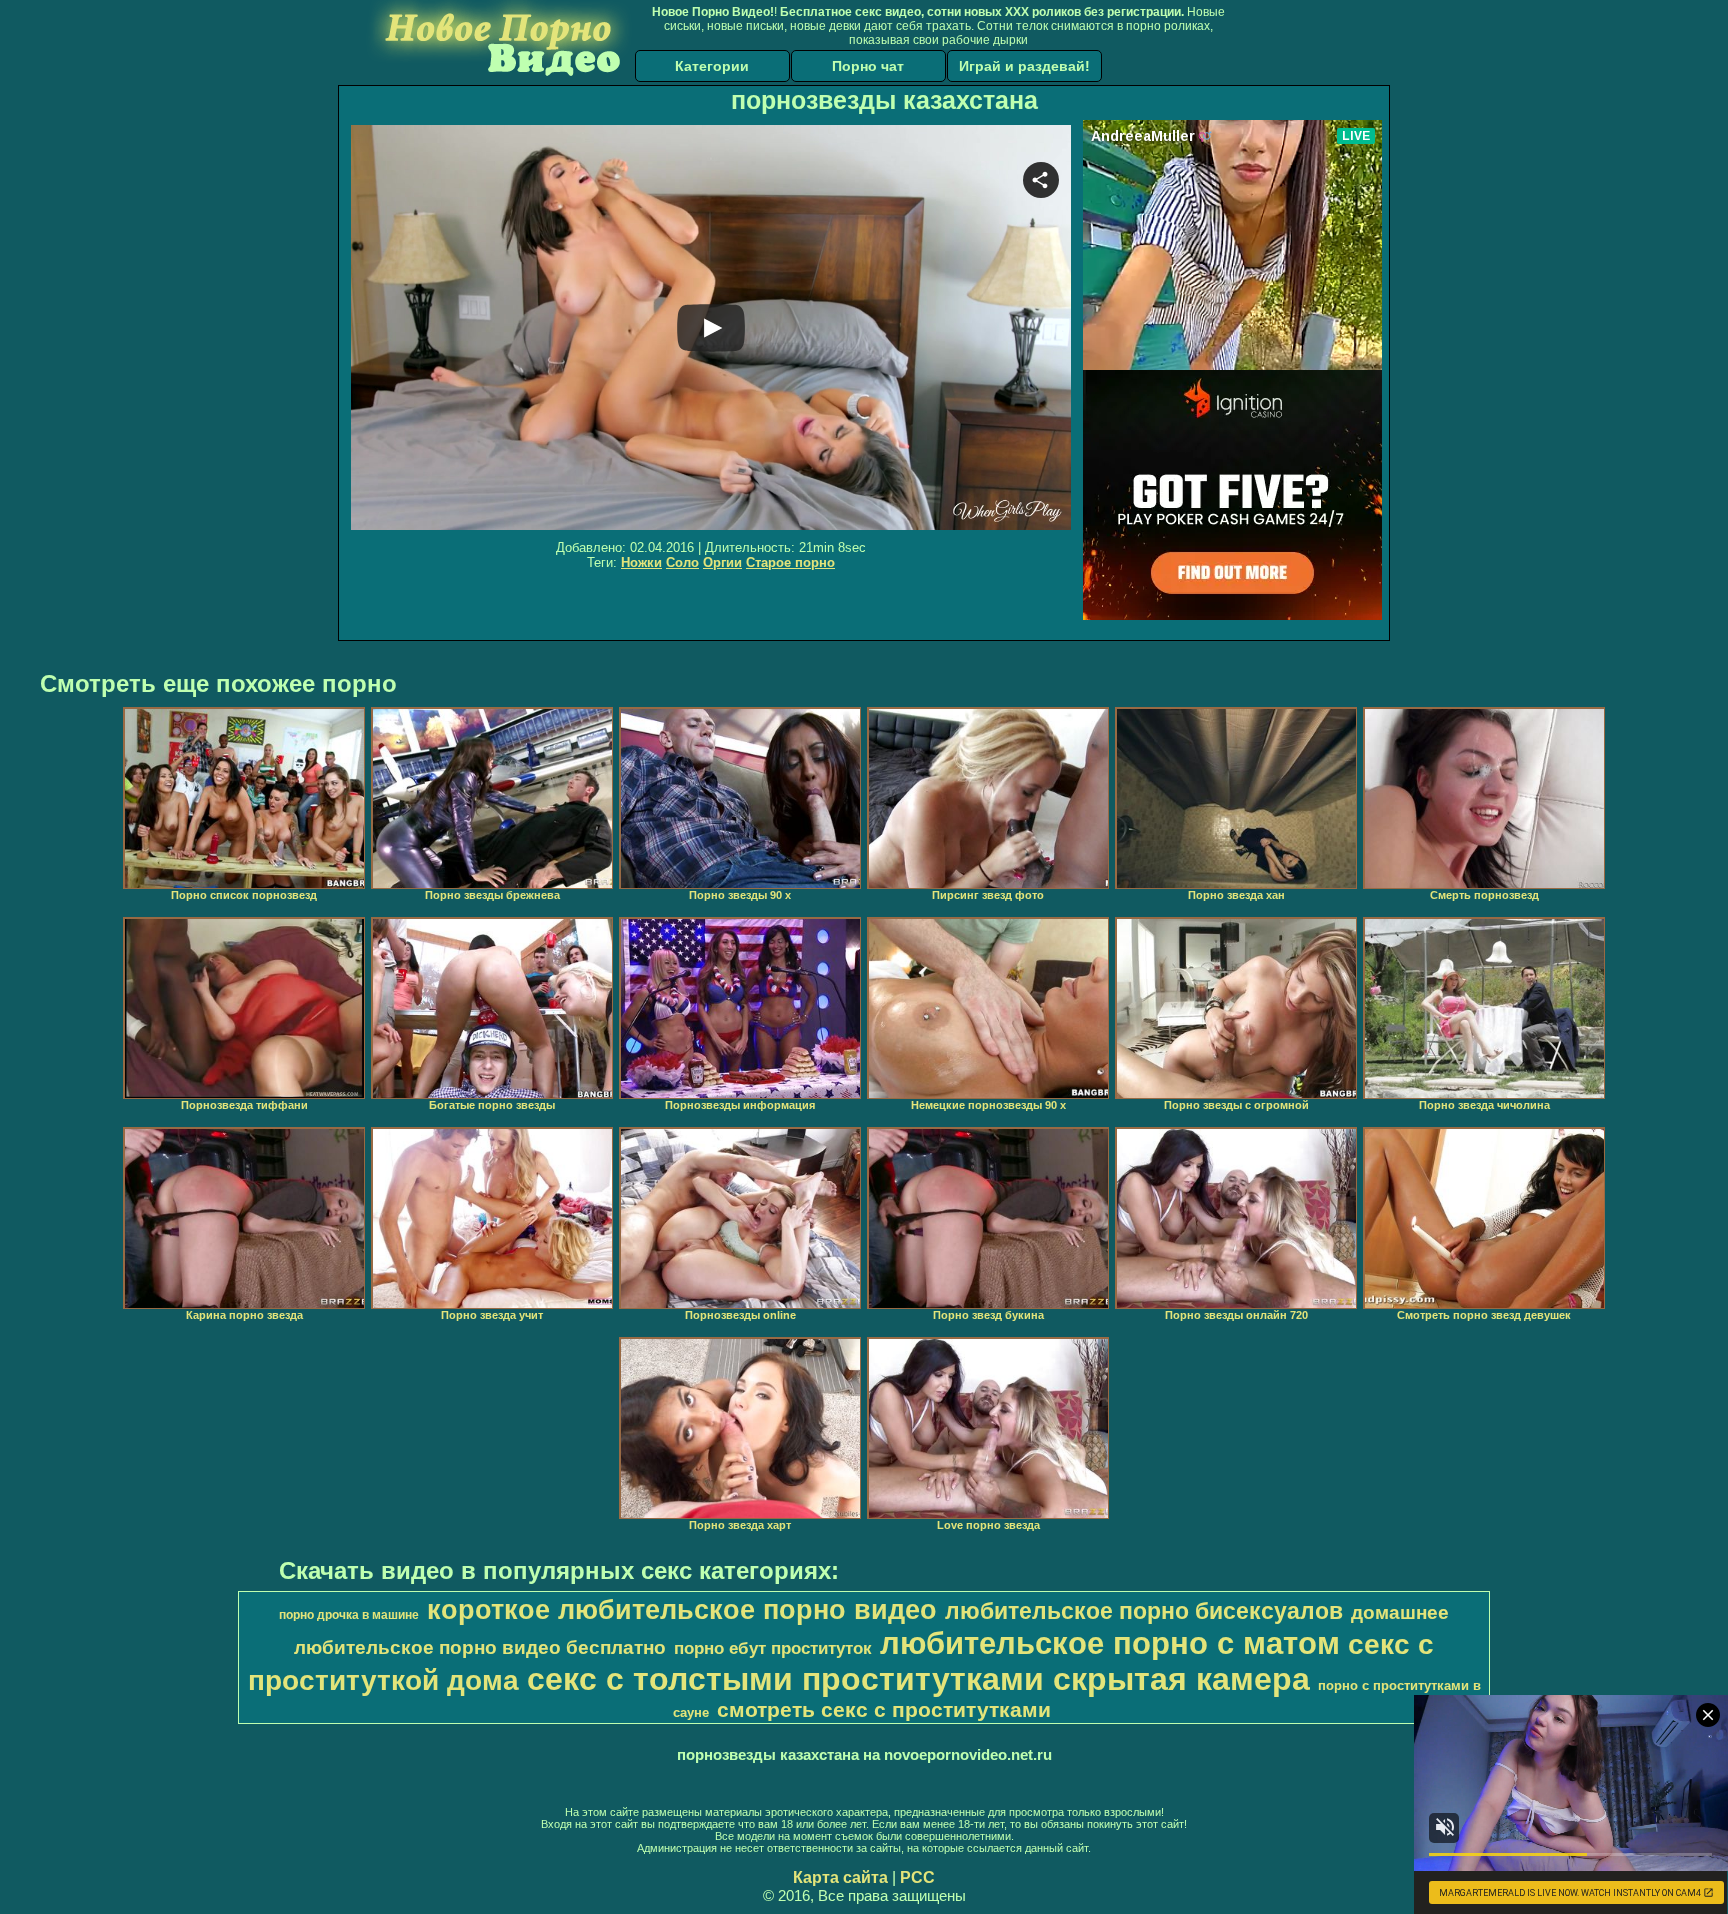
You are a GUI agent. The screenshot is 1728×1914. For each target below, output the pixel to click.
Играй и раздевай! (1024, 66)
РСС (917, 1877)
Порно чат (868, 66)
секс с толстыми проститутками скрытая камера (918, 1679)
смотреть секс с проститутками (884, 1710)
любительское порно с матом (1110, 1643)
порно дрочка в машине (349, 1615)
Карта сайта (840, 1877)
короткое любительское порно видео (682, 1610)
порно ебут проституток (773, 1648)
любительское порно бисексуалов (1144, 1611)
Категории (712, 66)
